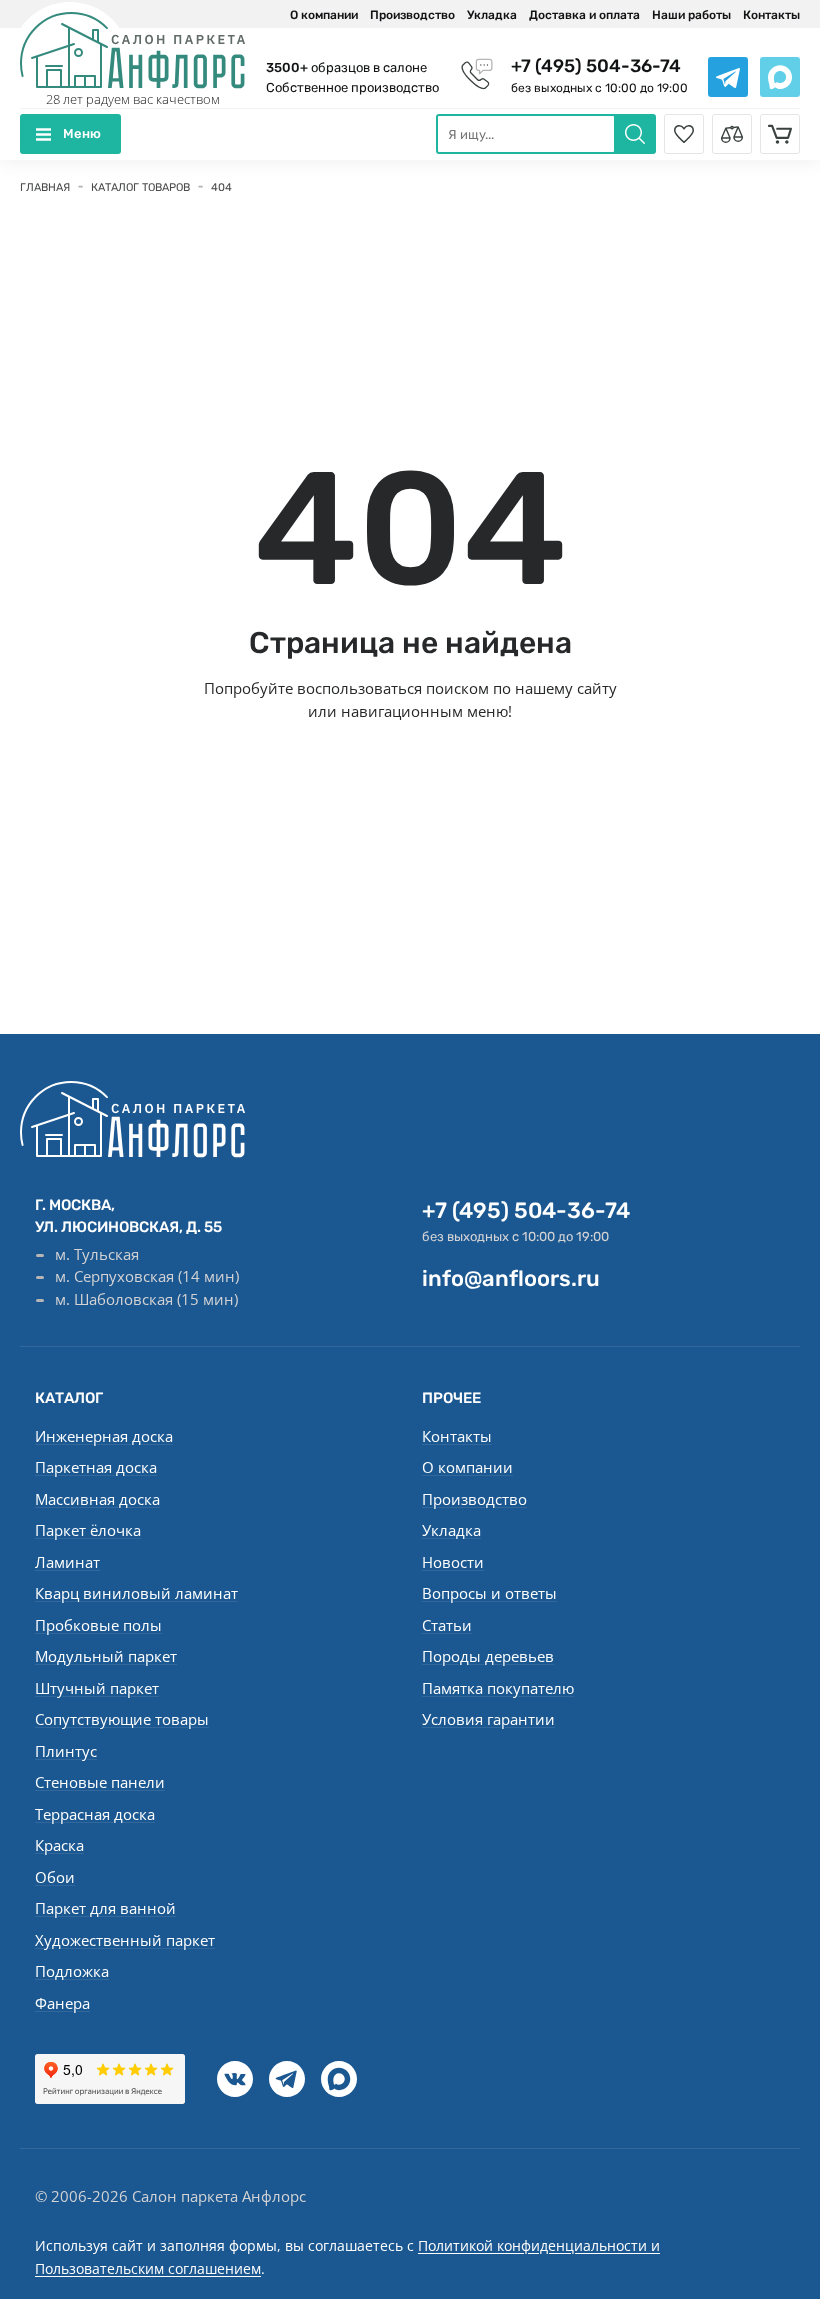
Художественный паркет (125, 1940)
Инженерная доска (104, 1436)
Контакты (771, 15)
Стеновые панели (100, 1782)
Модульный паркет (106, 1656)
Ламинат (67, 1562)
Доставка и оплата (584, 15)
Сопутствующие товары (122, 1719)
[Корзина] (780, 134)
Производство (412, 15)
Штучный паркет (97, 1688)
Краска (59, 1845)
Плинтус (66, 1751)
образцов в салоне (346, 67)
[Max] (339, 2079)
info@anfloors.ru (511, 1278)
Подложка (72, 1971)
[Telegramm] (287, 2079)
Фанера (62, 2003)
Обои (55, 1877)
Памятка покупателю (498, 1688)
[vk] (235, 2079)
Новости (453, 1562)
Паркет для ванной (105, 1908)
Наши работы (691, 15)
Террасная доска (95, 1814)
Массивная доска (97, 1499)
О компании (324, 15)
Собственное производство (352, 87)
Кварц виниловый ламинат (136, 1593)
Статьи (447, 1625)
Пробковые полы (98, 1625)
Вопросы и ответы (489, 1593)
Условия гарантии (488, 1719)
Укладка (492, 15)
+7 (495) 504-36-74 (596, 66)
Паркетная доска (96, 1467)
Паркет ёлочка (88, 1530)
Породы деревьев (488, 1656)
